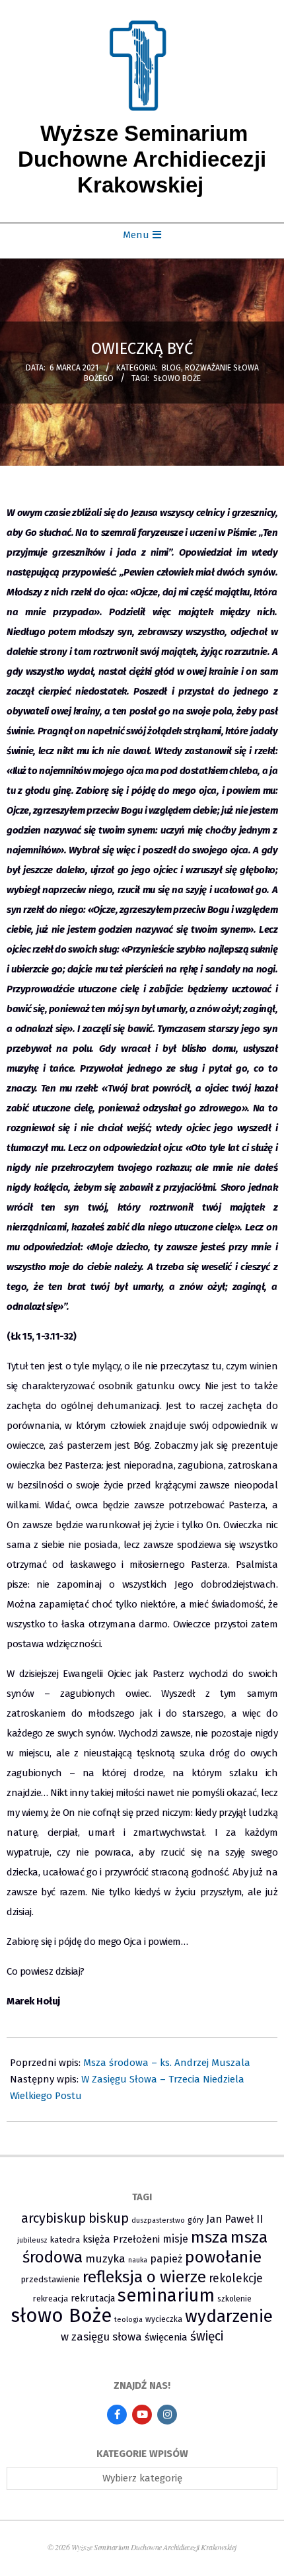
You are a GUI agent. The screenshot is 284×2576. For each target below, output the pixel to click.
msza (209, 2237)
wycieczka (164, 2319)
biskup (109, 2218)
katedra (65, 2240)
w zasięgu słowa (101, 2337)
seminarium (166, 2296)
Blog (171, 368)
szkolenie (234, 2299)
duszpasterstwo (158, 2220)
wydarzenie (229, 2316)
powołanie (223, 2257)
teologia (128, 2320)
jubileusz (32, 2240)
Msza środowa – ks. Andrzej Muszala (167, 2063)
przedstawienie (51, 2279)
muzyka (105, 2259)
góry (195, 2220)
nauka (138, 2260)
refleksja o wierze (144, 2277)
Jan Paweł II (234, 2219)
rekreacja (51, 2298)
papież (166, 2259)
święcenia (166, 2337)
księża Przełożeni (121, 2239)
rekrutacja (93, 2298)
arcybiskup (53, 2218)
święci (207, 2336)
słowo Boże (177, 378)
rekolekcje (236, 2279)
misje (175, 2239)
